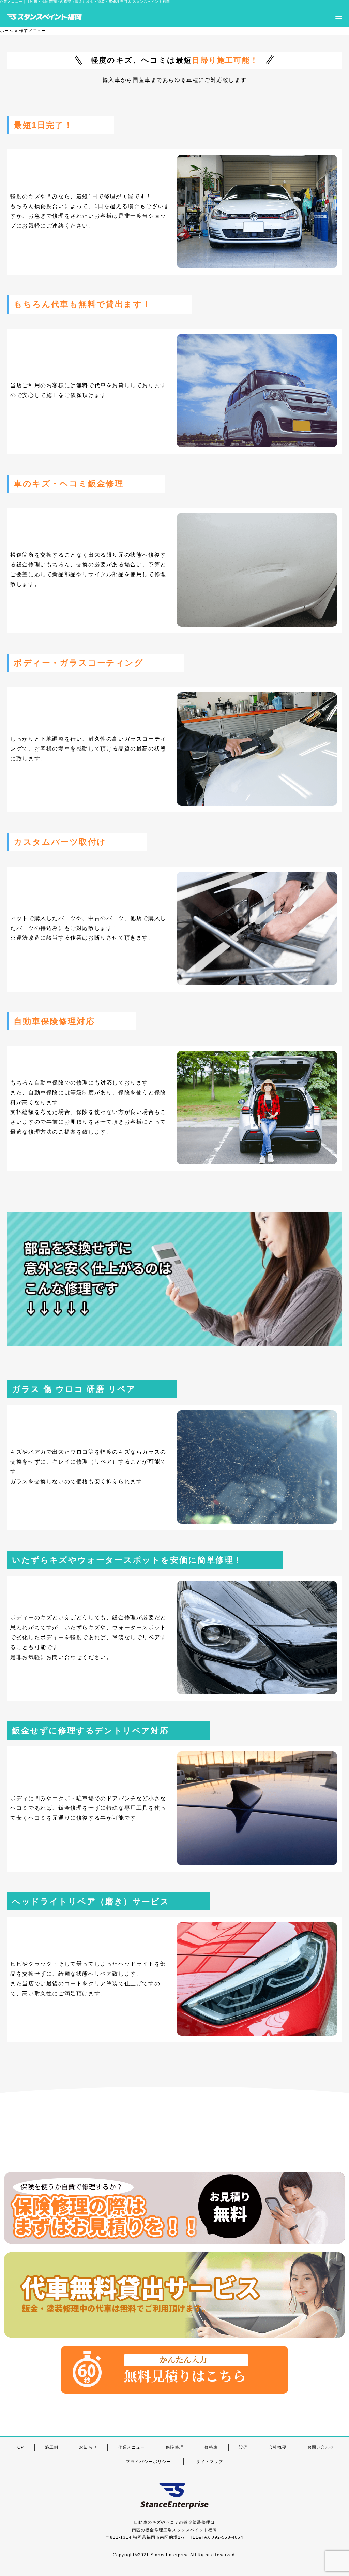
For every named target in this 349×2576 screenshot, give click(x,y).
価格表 (211, 2447)
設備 (243, 2447)
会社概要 (278, 2447)
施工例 (52, 2447)
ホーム (7, 31)
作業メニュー (131, 2447)
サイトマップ (209, 2462)
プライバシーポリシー (148, 2462)
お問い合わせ (321, 2447)
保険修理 (175, 2447)
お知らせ (88, 2447)
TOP (19, 2447)
